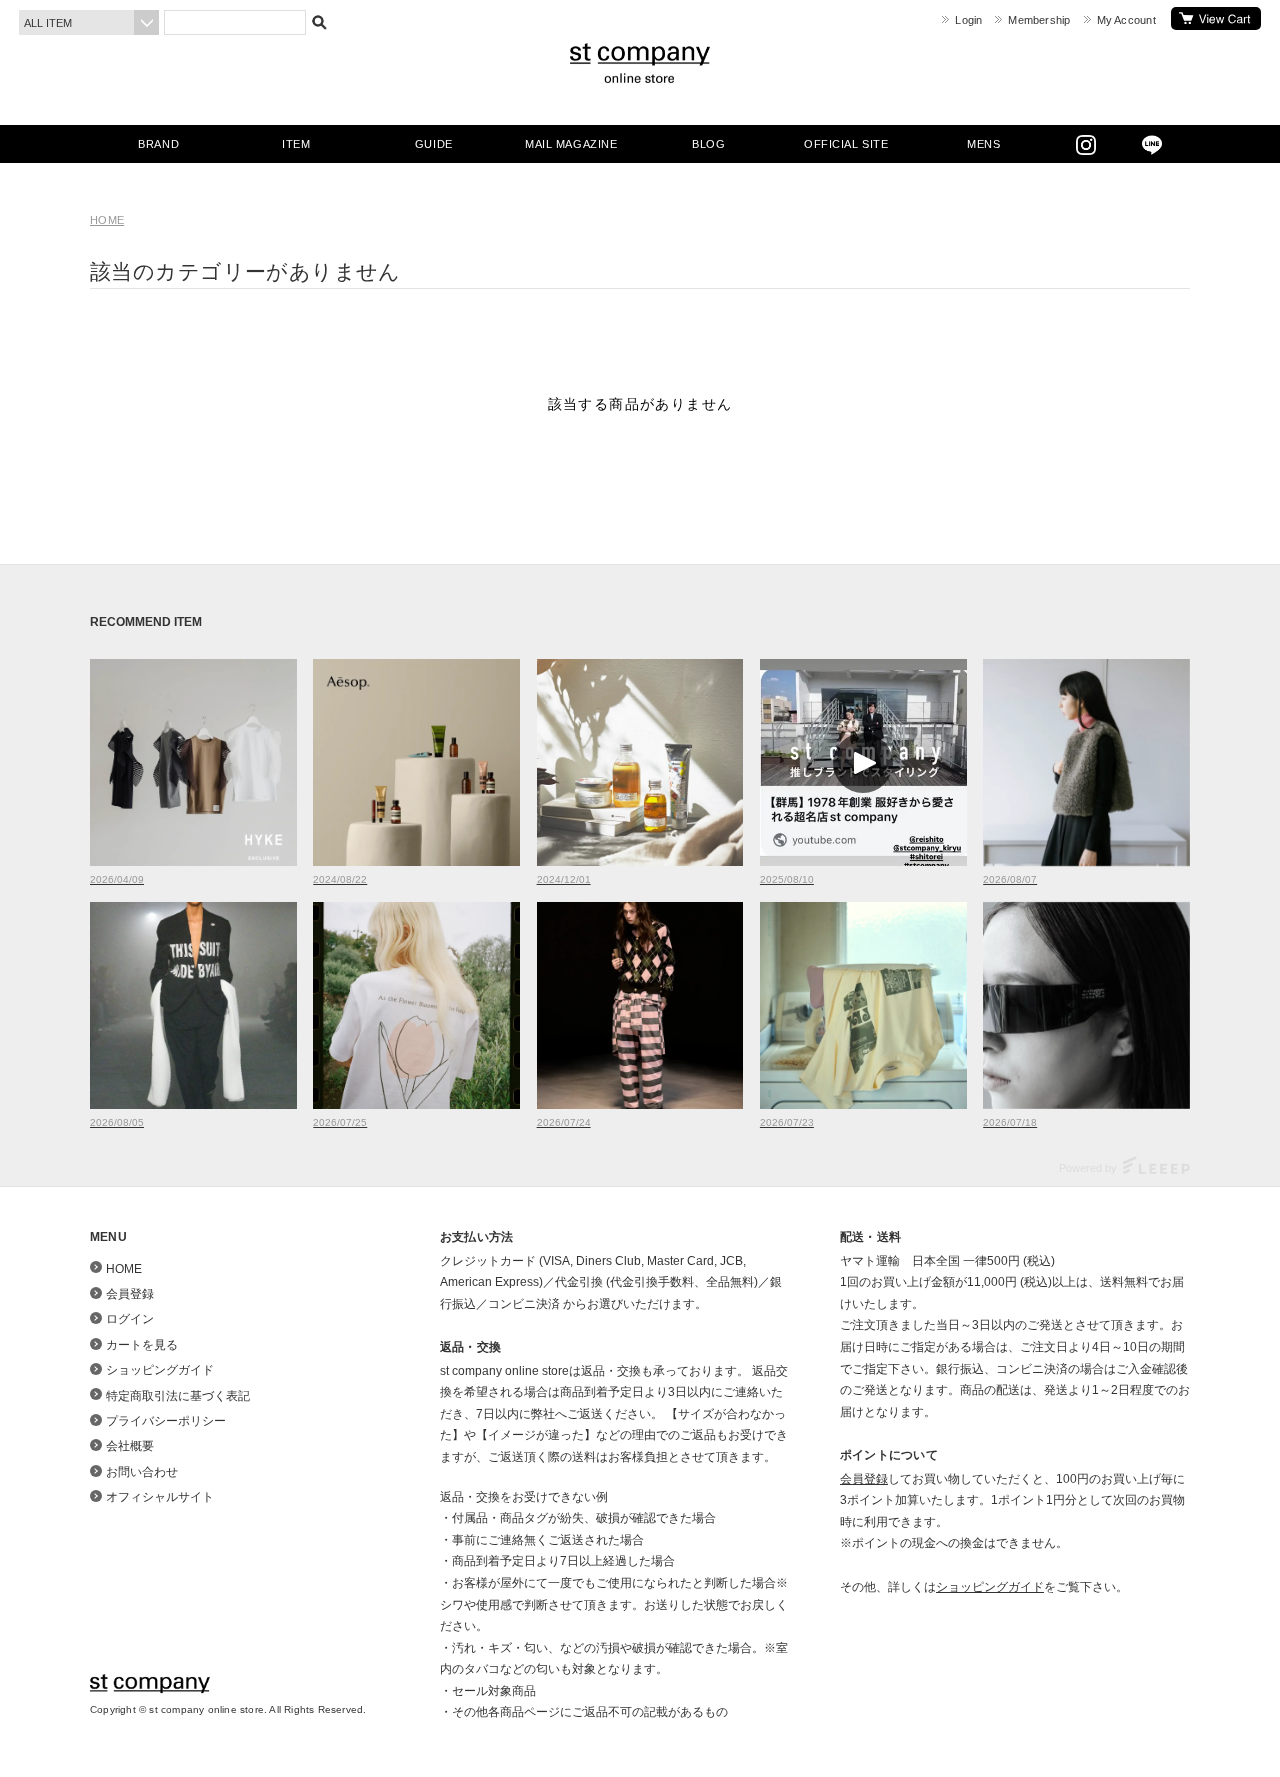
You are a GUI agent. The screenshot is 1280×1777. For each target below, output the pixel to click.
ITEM (296, 144)
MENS (983, 144)
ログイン (130, 1319)
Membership (1039, 20)
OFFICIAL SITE (846, 144)
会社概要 (130, 1446)
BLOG (708, 144)
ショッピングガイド (160, 1370)
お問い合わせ (142, 1472)
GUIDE (434, 144)
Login (968, 20)
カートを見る (1216, 18)
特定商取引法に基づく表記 (178, 1396)
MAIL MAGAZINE (571, 144)
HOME (107, 220)
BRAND (158, 144)
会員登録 (130, 1294)
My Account (1126, 20)
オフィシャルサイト (160, 1497)
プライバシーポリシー (166, 1421)
